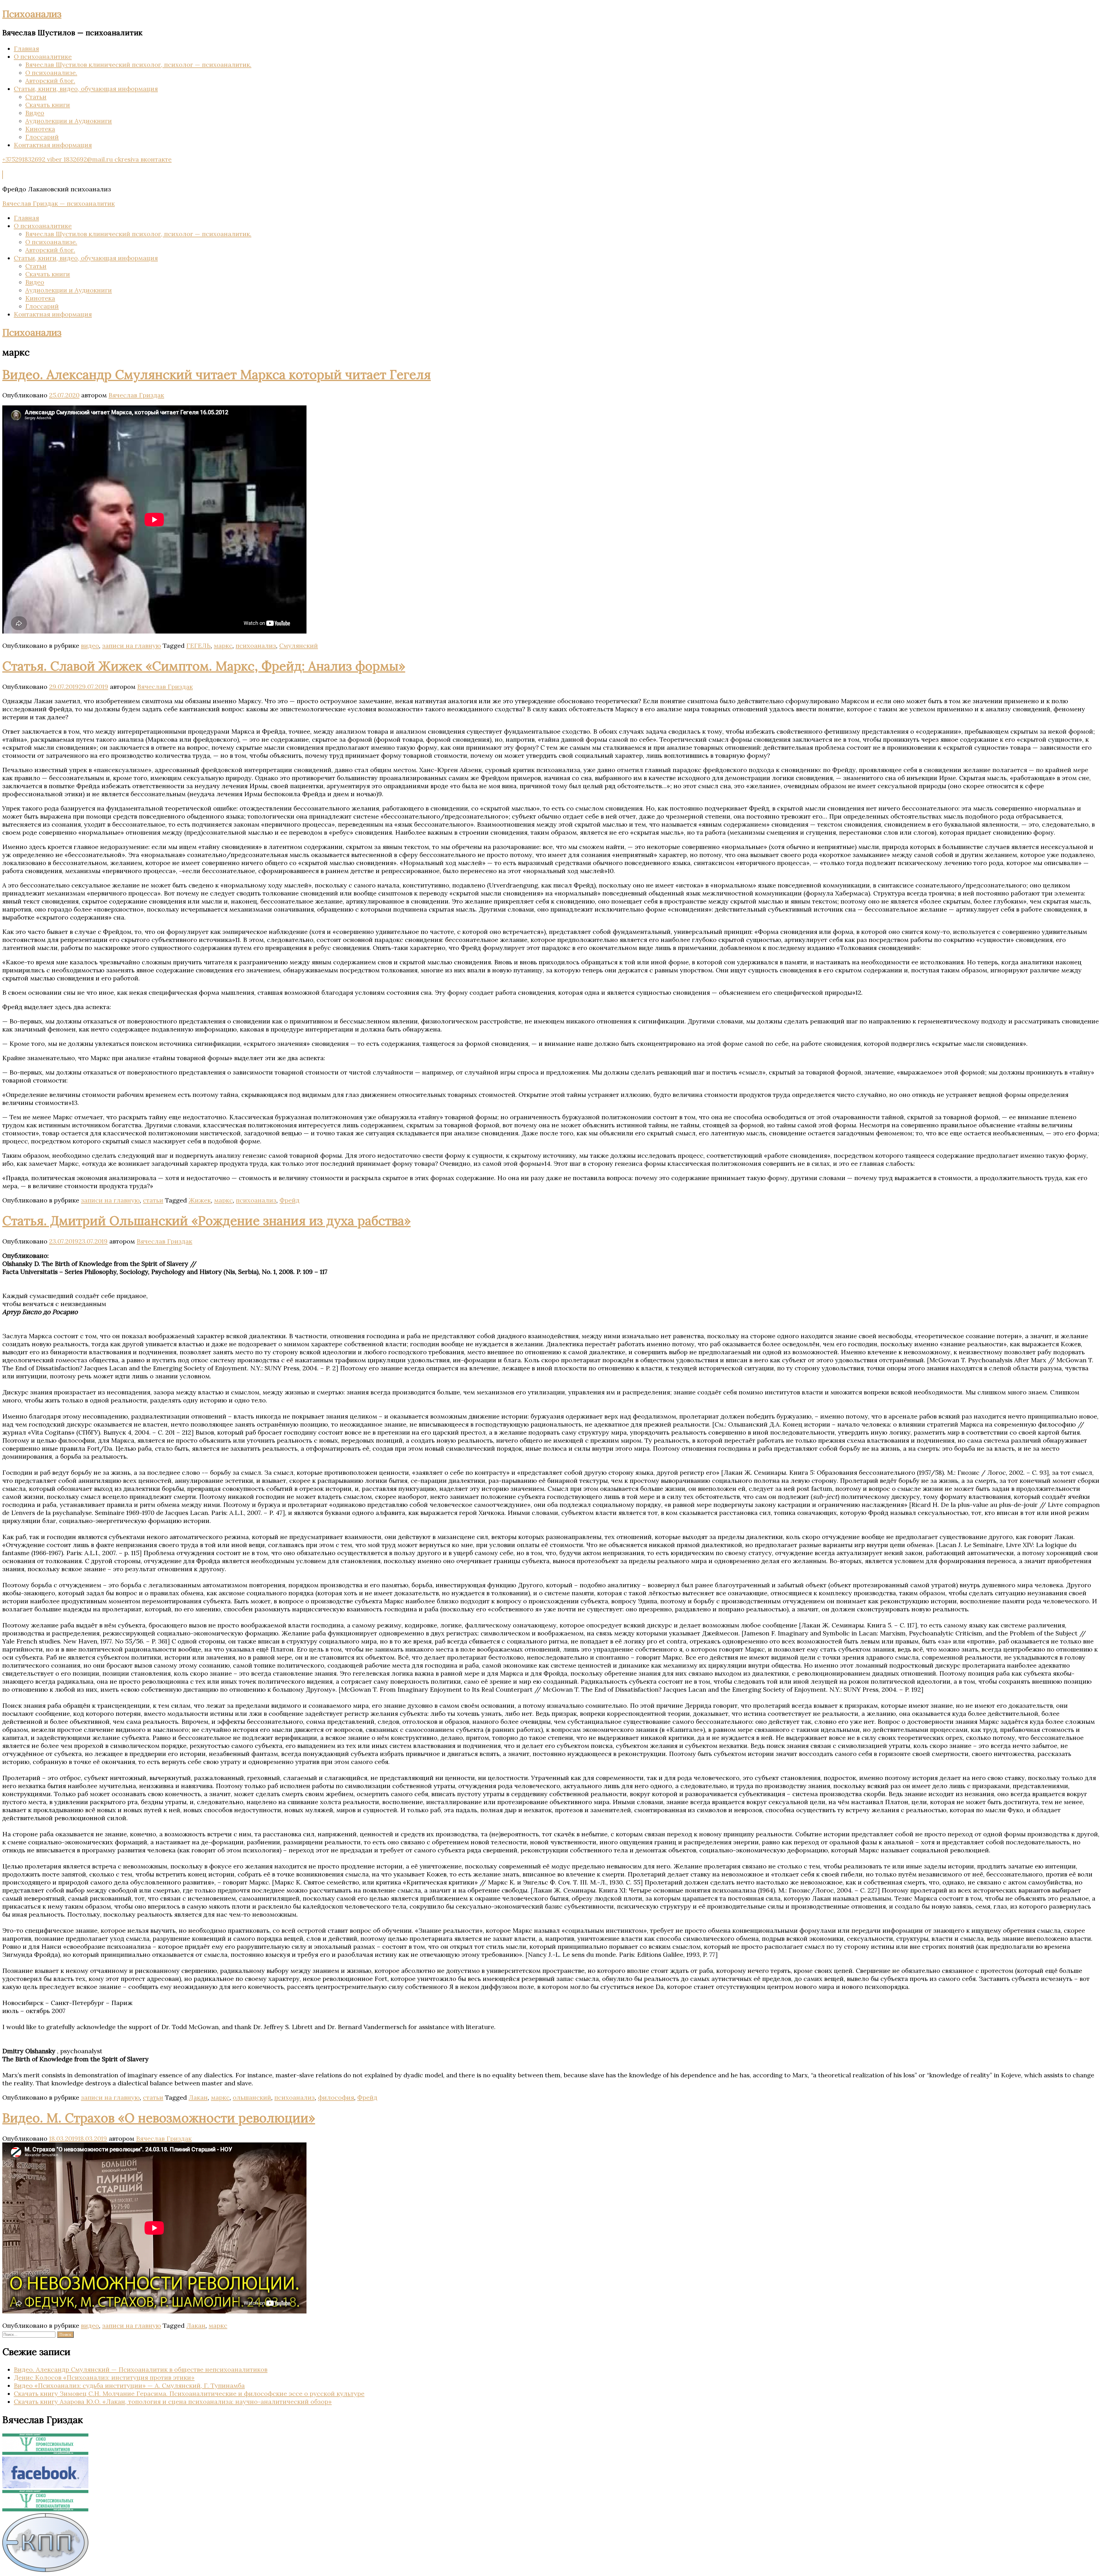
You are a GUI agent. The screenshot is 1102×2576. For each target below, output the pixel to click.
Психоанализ (32, 14)
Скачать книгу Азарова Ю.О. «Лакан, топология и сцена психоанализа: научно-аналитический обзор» (173, 2402)
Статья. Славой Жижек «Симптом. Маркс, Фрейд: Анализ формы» (204, 666)
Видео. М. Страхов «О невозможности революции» (159, 2118)
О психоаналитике (43, 57)
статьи (153, 1200)
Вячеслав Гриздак (136, 395)
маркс (223, 646)
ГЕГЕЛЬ (198, 646)
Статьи (36, 97)
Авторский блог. (50, 81)
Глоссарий (42, 137)
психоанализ (256, 646)
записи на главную (132, 646)
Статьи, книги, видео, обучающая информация (86, 89)
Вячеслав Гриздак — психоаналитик (59, 203)
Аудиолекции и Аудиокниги (69, 121)
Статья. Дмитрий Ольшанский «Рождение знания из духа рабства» (206, 1221)
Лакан (198, 2097)
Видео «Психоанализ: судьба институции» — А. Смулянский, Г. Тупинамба (129, 2385)
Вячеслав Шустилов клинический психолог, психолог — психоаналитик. (138, 65)
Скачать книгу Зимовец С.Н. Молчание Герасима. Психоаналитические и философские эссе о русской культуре (189, 2394)
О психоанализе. (51, 73)
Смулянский (299, 646)
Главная (26, 48)
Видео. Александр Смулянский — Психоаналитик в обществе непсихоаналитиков (141, 2369)
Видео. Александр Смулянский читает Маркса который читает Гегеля (217, 374)
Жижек (200, 1200)
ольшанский (252, 2097)
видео (90, 646)
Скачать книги (48, 105)
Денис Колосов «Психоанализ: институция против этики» (104, 2377)
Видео (35, 113)
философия (336, 2097)
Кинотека (40, 129)
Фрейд (290, 1200)
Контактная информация (53, 145)
